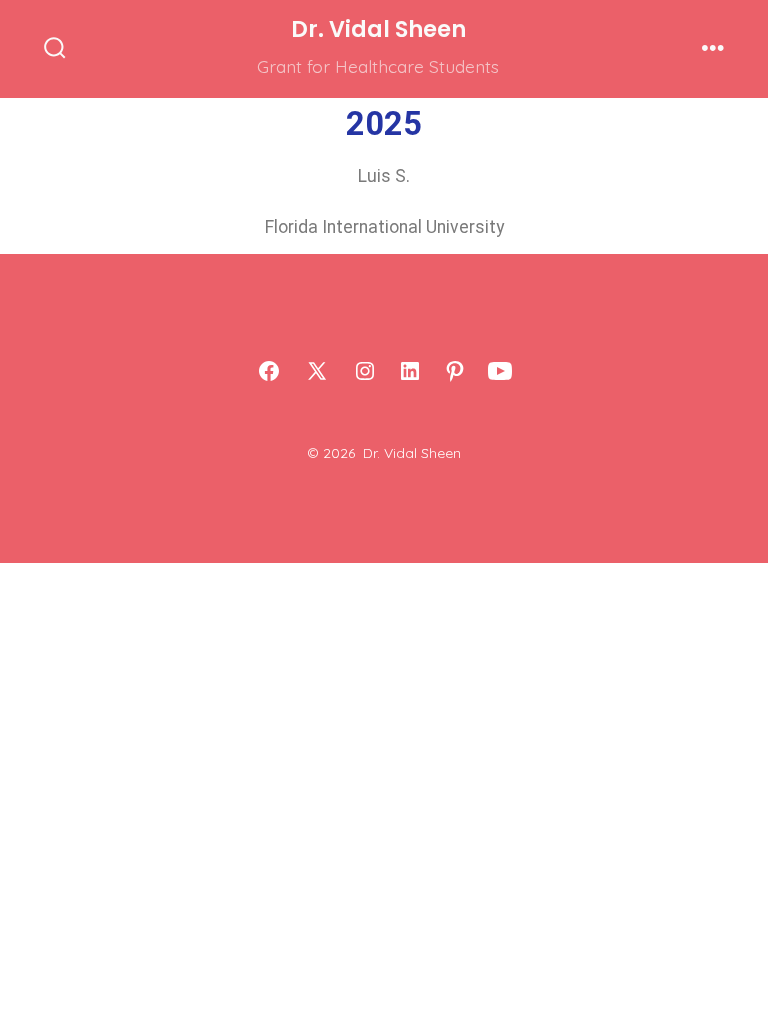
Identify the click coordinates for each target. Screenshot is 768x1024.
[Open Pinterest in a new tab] (455, 371)
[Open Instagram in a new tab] (365, 371)
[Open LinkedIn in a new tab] (410, 371)
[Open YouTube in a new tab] (500, 371)
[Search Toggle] (55, 49)
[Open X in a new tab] (317, 371)
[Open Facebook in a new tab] (269, 371)
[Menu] (713, 49)
